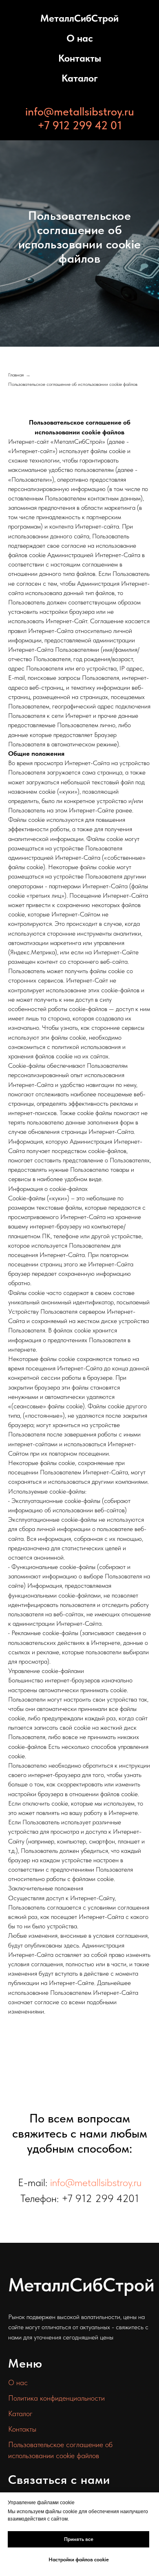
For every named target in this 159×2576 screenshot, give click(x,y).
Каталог (80, 78)
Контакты (80, 58)
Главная (16, 1714)
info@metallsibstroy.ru (80, 111)
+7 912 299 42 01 (80, 125)
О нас (80, 38)
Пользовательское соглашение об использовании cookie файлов (73, 1724)
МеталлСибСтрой (79, 18)
